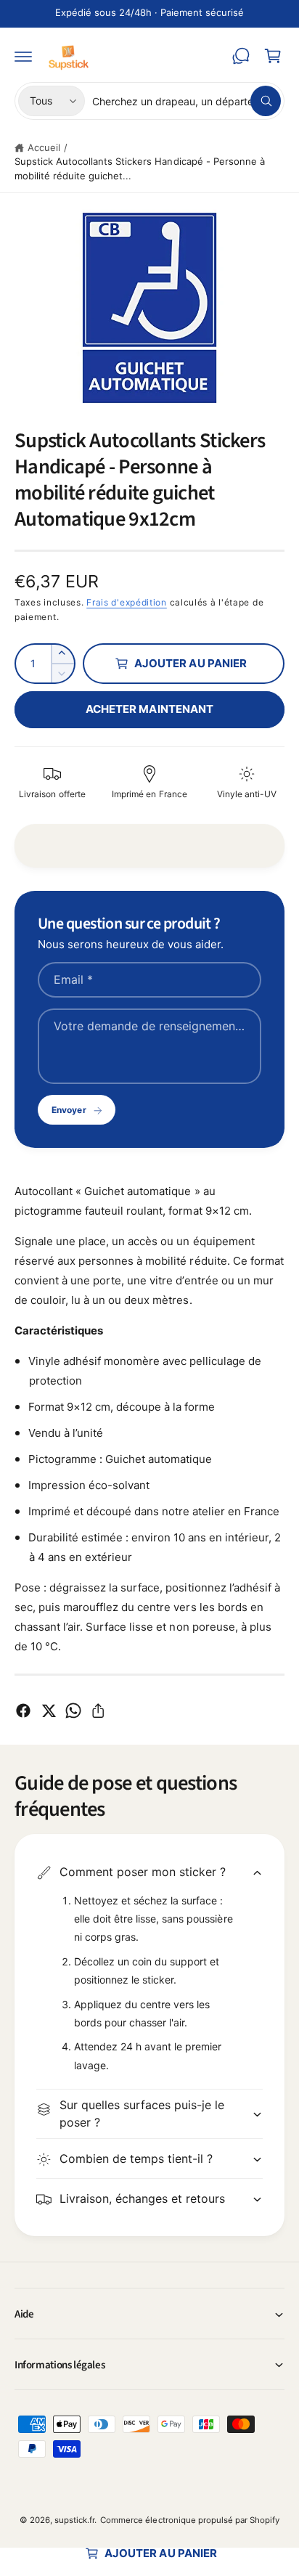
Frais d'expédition (127, 602)
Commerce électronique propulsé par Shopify (190, 2520)
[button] (23, 56)
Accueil (44, 147)
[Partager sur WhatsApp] (73, 1711)
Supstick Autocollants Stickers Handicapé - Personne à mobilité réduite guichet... (140, 168)
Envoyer (69, 1110)
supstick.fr (74, 2520)
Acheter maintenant (149, 709)
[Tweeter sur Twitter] (49, 1711)
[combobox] (187, 101)
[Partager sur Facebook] (23, 1711)
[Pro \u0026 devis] (241, 56)
